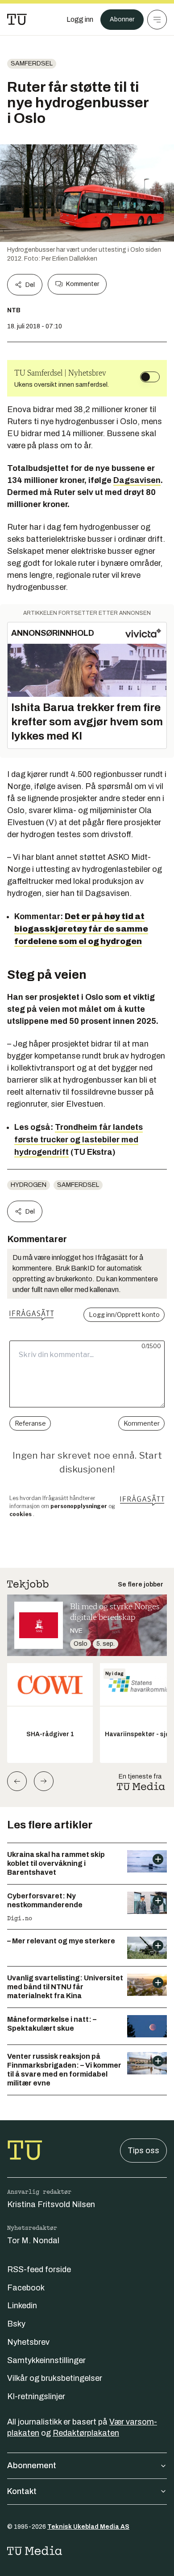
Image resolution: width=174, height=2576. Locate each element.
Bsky (16, 2324)
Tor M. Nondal (33, 2241)
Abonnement (32, 2466)
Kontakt (22, 2491)
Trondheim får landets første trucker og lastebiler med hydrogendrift (79, 1140)
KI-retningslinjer (36, 2396)
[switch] (150, 377)
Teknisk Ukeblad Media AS (88, 2527)
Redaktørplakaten (86, 2433)
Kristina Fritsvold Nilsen (51, 2204)
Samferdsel (32, 63)
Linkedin (22, 2306)
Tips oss (143, 2151)
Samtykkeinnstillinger (46, 2360)
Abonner (122, 19)
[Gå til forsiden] (17, 20)
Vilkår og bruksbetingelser (55, 2378)
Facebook (26, 2288)
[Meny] (157, 20)
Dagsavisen (137, 480)
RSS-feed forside (39, 2269)
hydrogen (29, 1185)
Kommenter (83, 284)
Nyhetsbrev (28, 2342)
